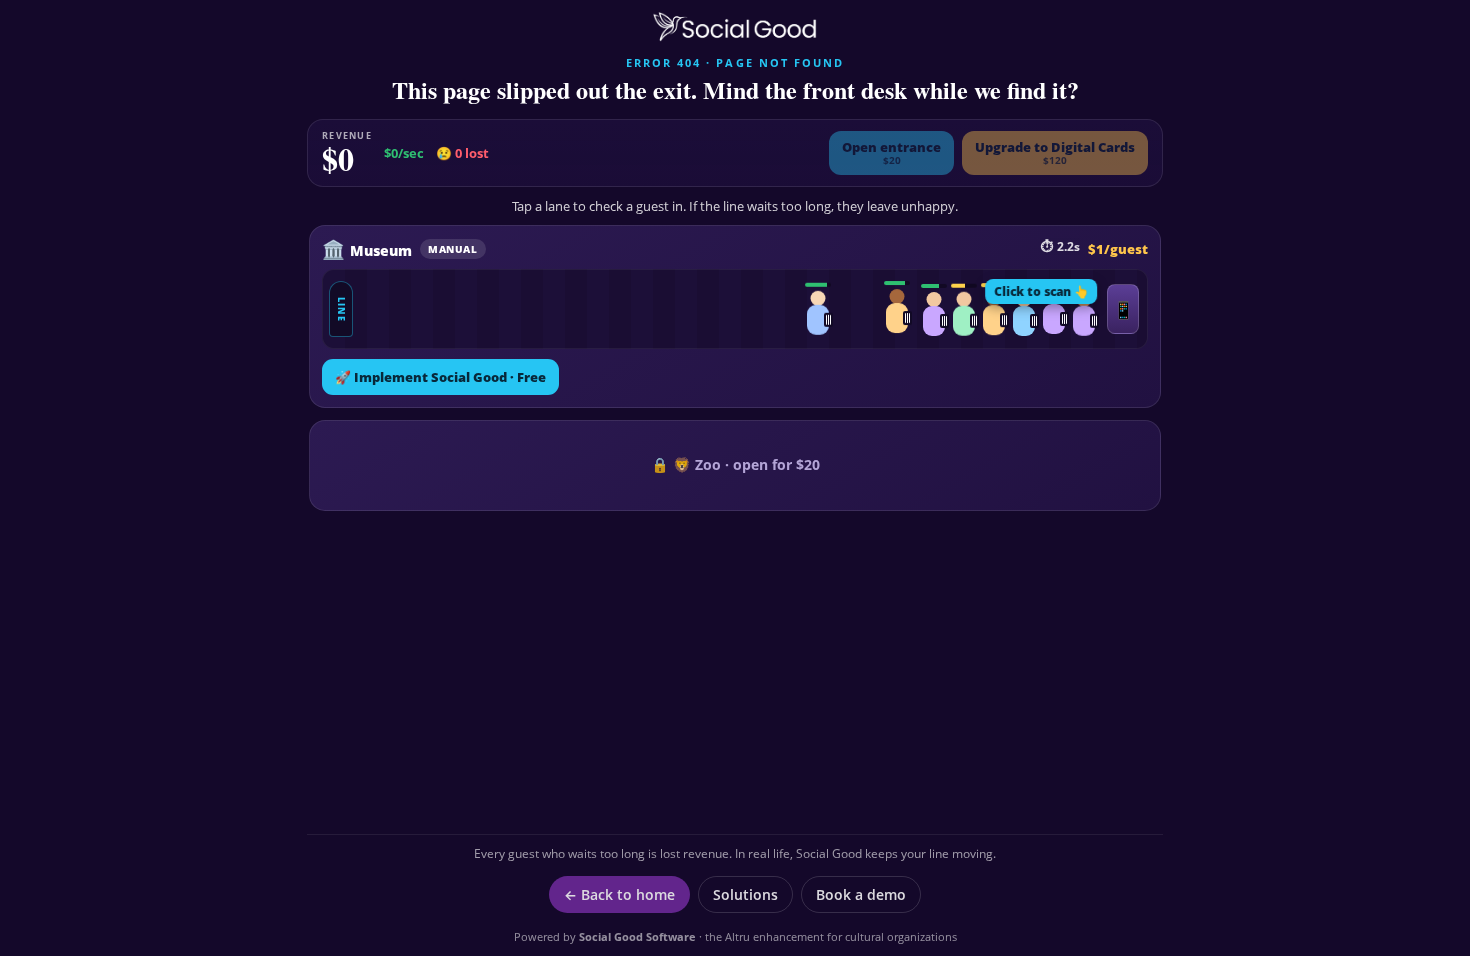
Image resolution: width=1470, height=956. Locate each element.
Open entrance (891, 152)
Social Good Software (637, 936)
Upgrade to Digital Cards (1055, 152)
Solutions (745, 894)
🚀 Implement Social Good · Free (440, 377)
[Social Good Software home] (735, 27)
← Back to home (619, 894)
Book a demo (861, 894)
